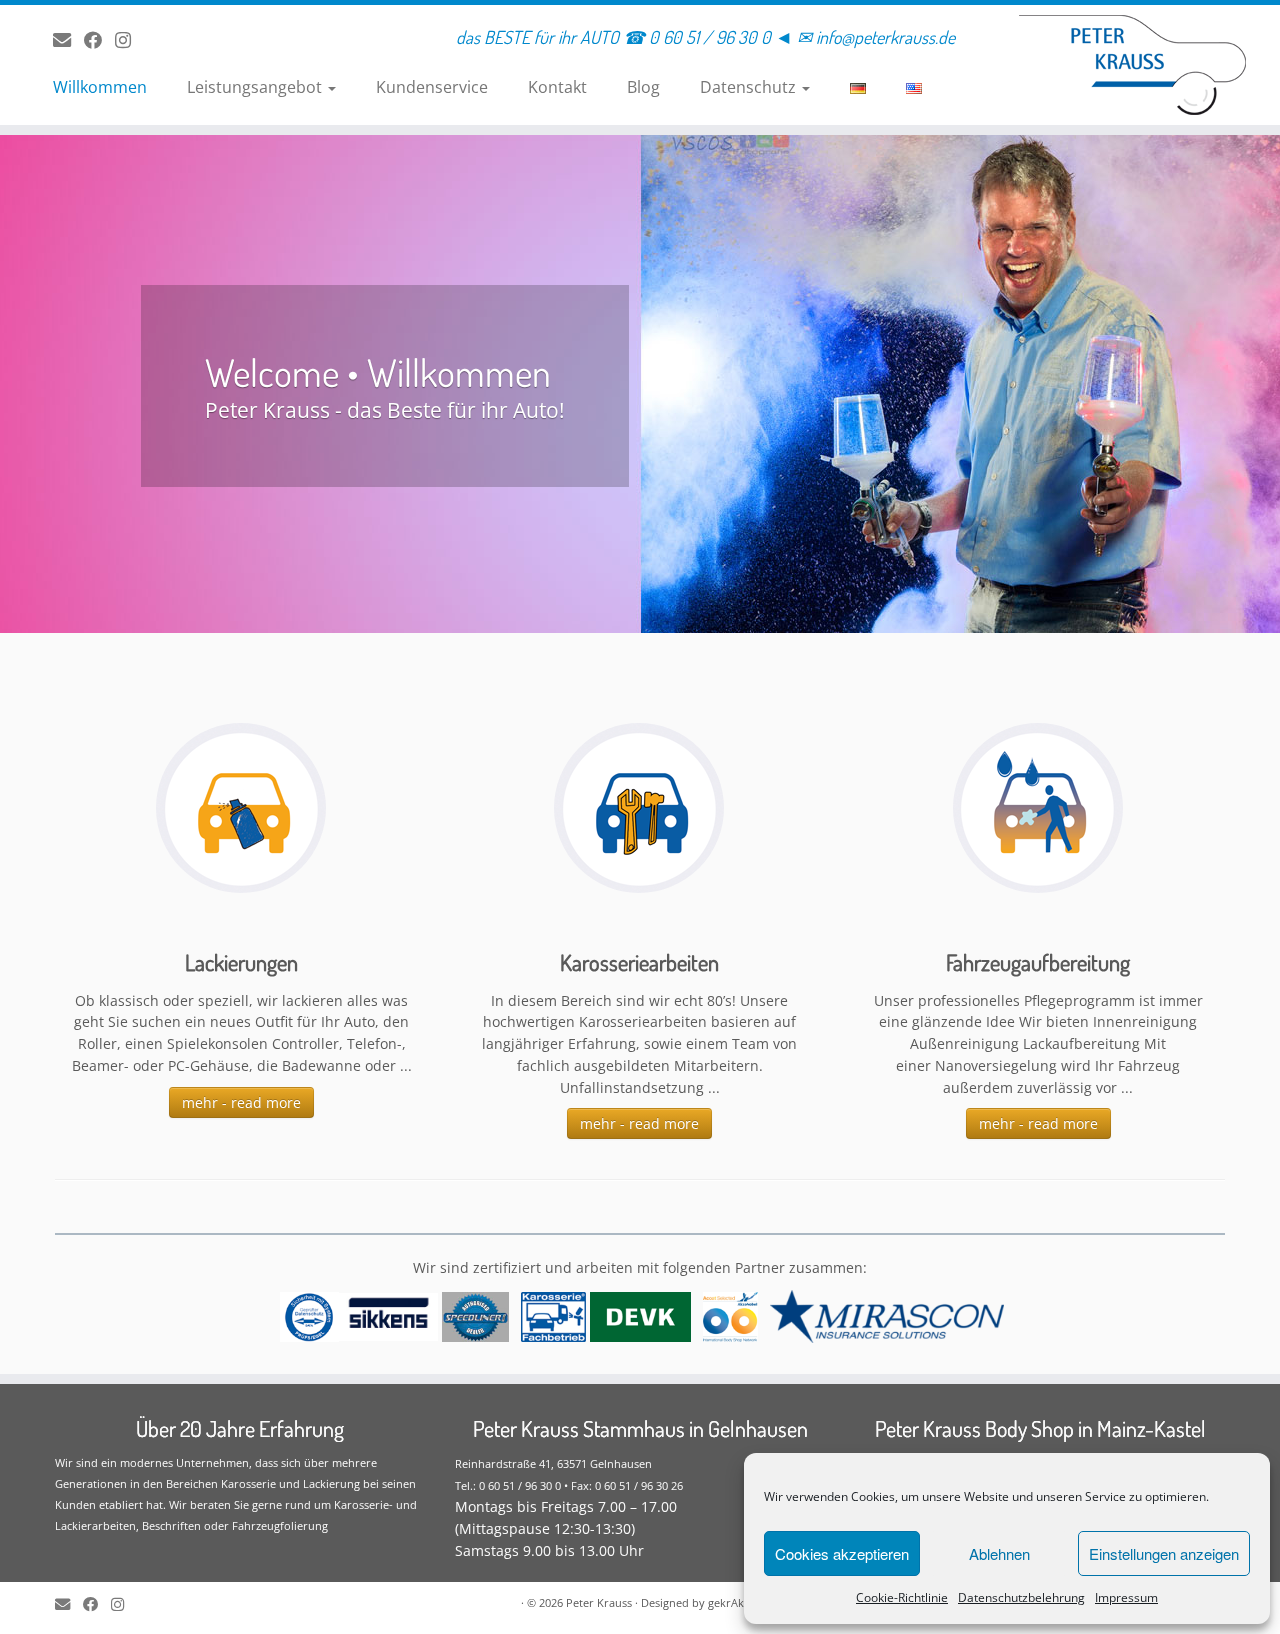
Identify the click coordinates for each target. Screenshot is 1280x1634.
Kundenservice (432, 87)
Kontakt (557, 87)
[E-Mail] (68, 40)
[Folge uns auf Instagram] (129, 40)
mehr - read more (241, 1102)
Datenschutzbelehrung (1021, 1597)
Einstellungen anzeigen (1164, 1553)
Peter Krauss (599, 1602)
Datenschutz (750, 87)
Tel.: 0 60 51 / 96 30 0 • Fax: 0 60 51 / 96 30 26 (569, 1485)
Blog (643, 87)
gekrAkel (730, 1602)
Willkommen (100, 87)
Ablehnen (999, 1553)
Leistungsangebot (256, 87)
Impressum (1126, 1597)
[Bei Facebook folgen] (99, 40)
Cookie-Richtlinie (902, 1597)
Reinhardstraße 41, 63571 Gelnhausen (553, 1463)
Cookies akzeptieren (842, 1553)
